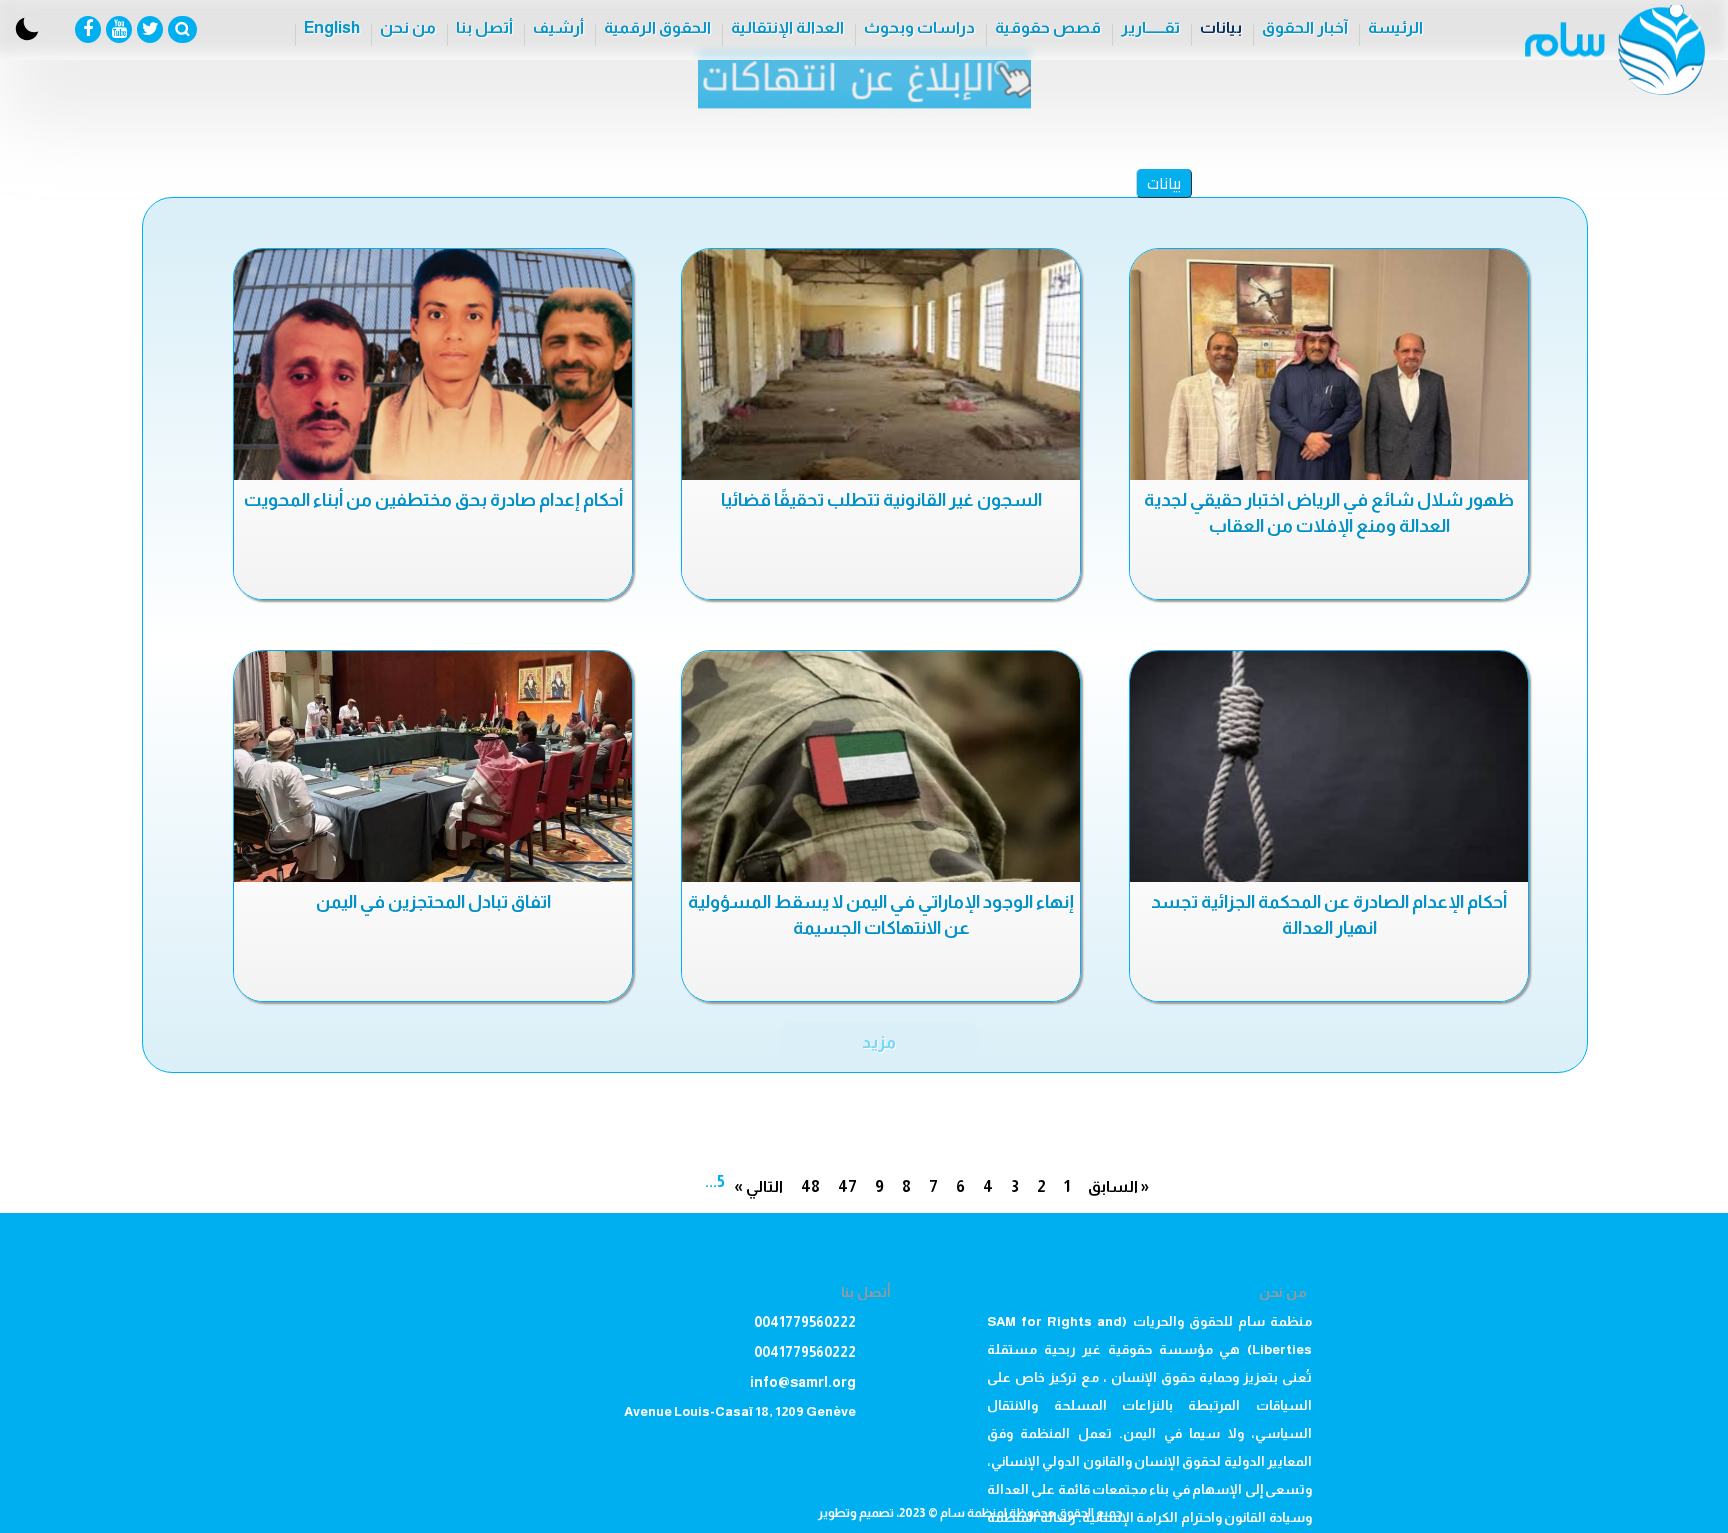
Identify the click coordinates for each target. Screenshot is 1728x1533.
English (332, 27)
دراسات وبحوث (919, 27)
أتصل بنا (484, 27)
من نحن (408, 27)
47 (847, 1186)
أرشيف (558, 27)
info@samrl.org (803, 1382)
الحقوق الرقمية (657, 27)
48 (810, 1186)
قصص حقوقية (1048, 27)
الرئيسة (1395, 27)
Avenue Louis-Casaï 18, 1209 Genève (740, 1411)
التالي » (758, 1186)
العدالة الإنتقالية (787, 27)
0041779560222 (805, 1322)
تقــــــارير (1150, 27)
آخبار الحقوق (1305, 27)
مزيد (879, 1042)
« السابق (1118, 1186)
